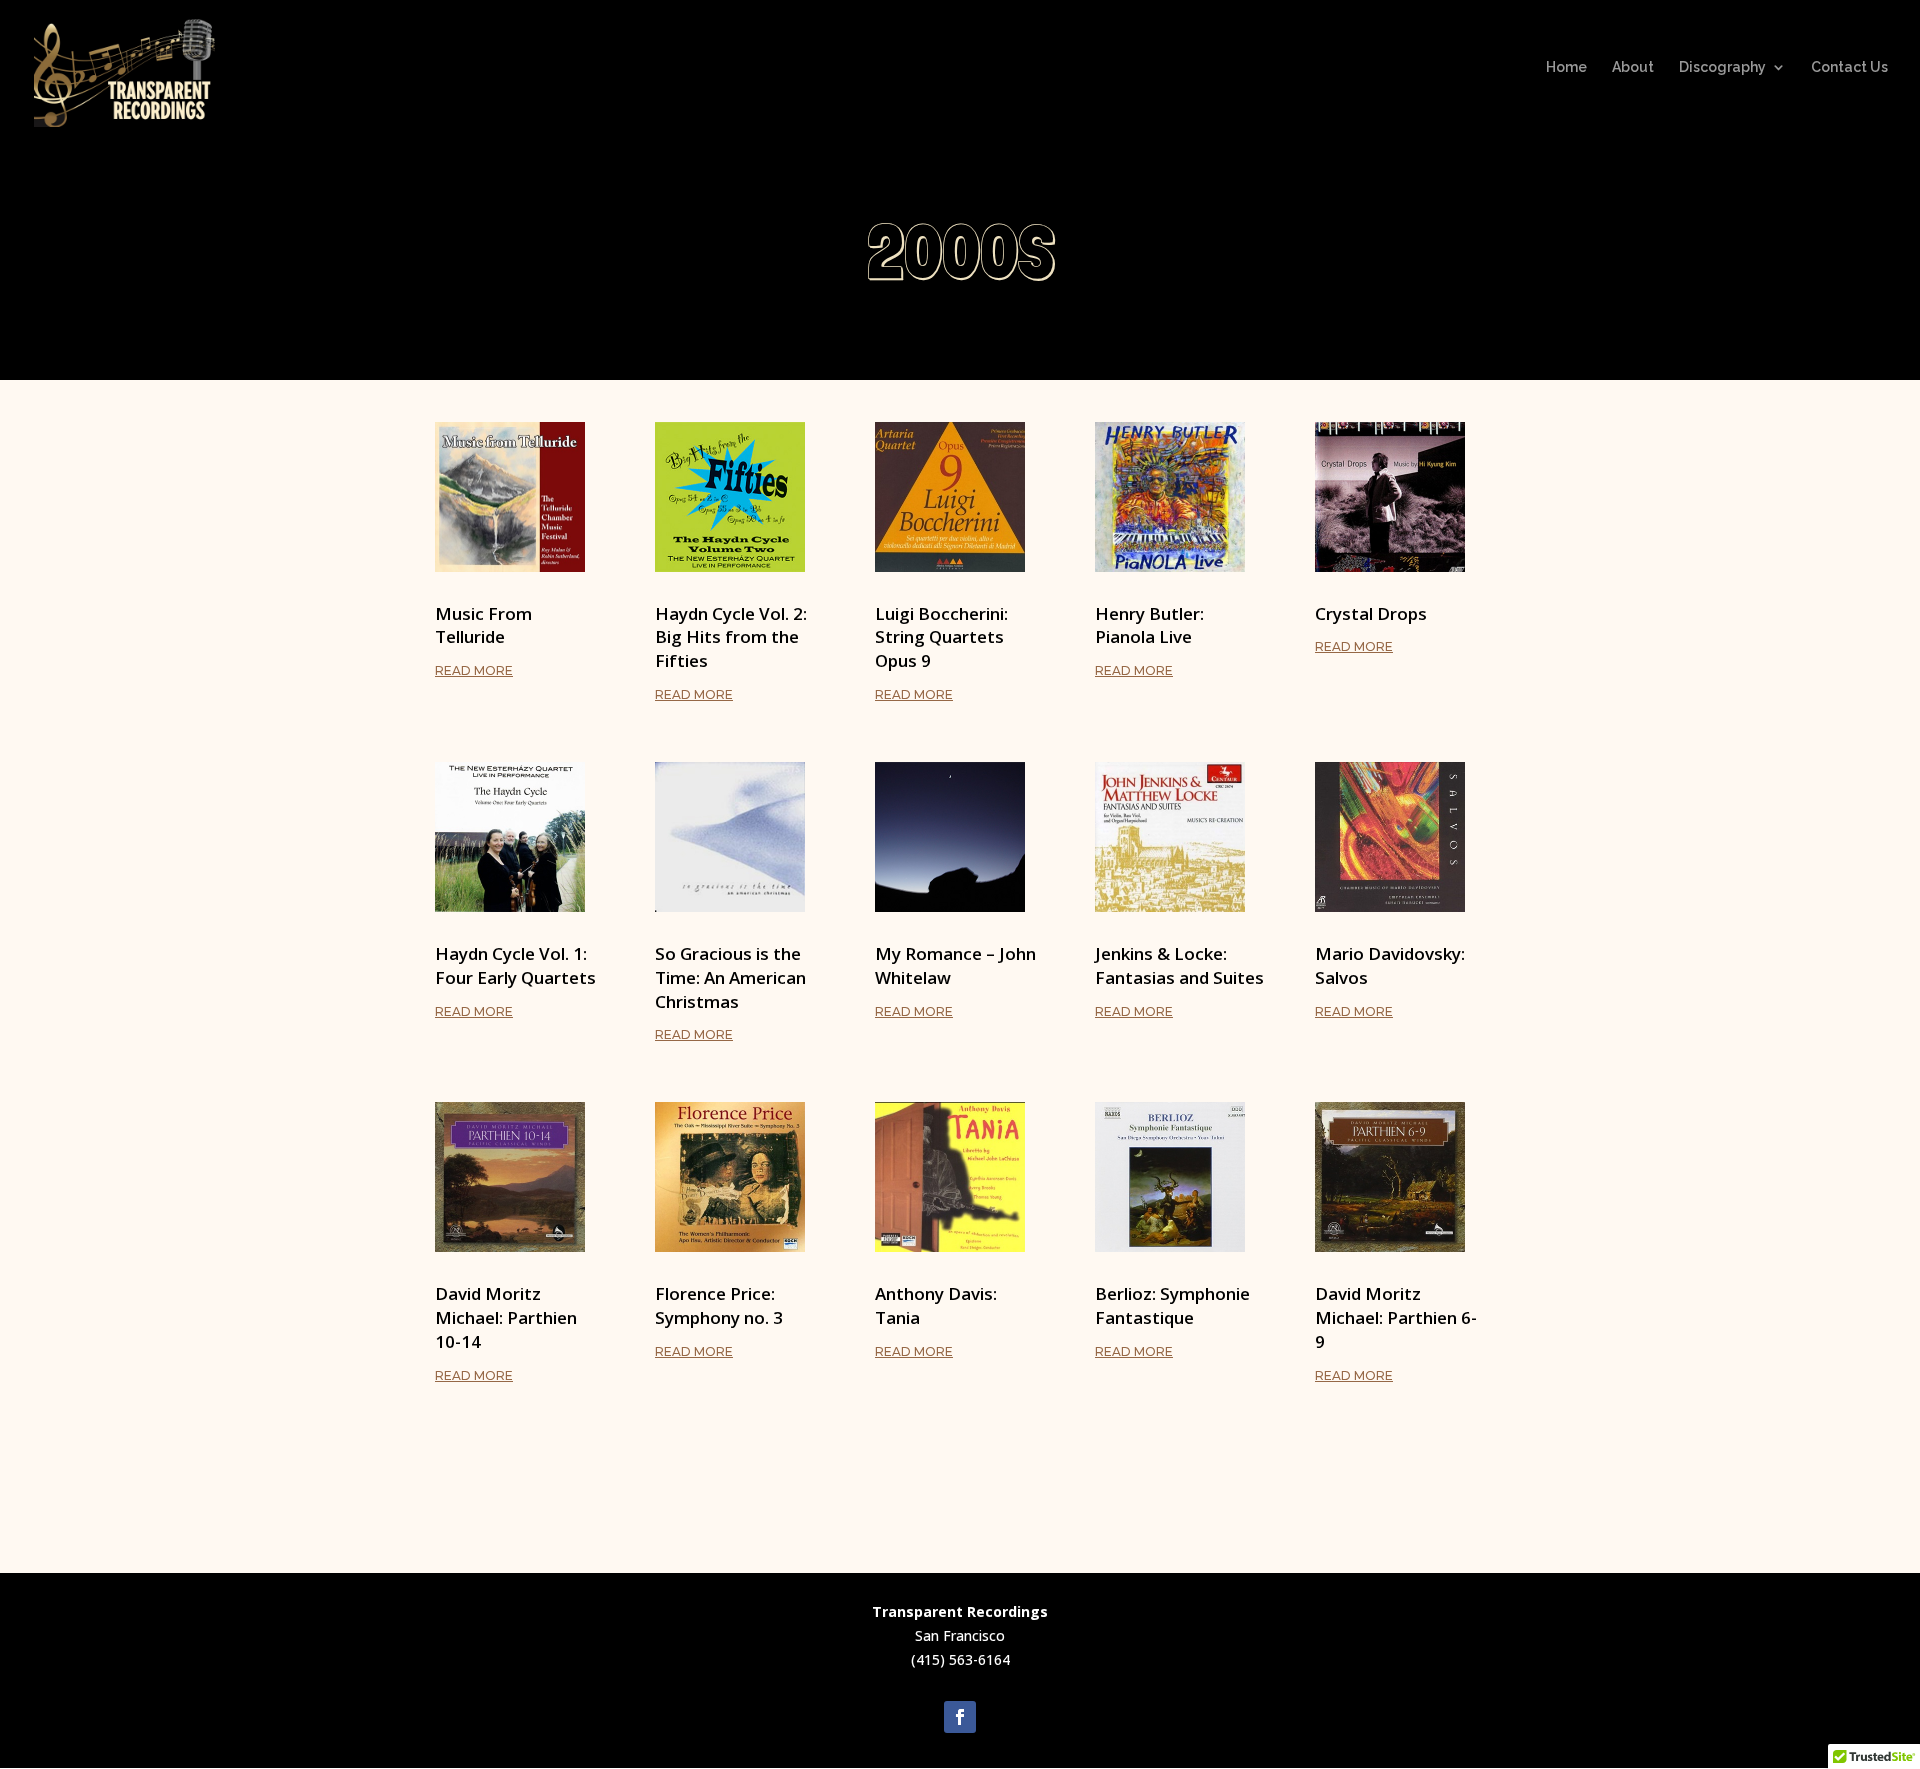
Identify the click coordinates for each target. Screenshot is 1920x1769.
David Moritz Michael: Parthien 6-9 (1396, 1317)
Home (1566, 67)
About (1633, 67)
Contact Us (1849, 67)
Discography (1722, 67)
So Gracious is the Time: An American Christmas (730, 977)
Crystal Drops (1371, 613)
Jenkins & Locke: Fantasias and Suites (1179, 965)
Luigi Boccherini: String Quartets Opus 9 (941, 637)
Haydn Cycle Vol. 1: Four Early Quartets (515, 965)
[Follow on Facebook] (960, 1717)
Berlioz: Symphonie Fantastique (1172, 1305)
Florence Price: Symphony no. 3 (719, 1305)
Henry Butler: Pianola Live (1149, 625)
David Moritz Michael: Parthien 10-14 (506, 1317)
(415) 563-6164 (960, 1659)
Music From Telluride (483, 625)
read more (474, 670)
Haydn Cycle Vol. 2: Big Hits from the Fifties (731, 637)
